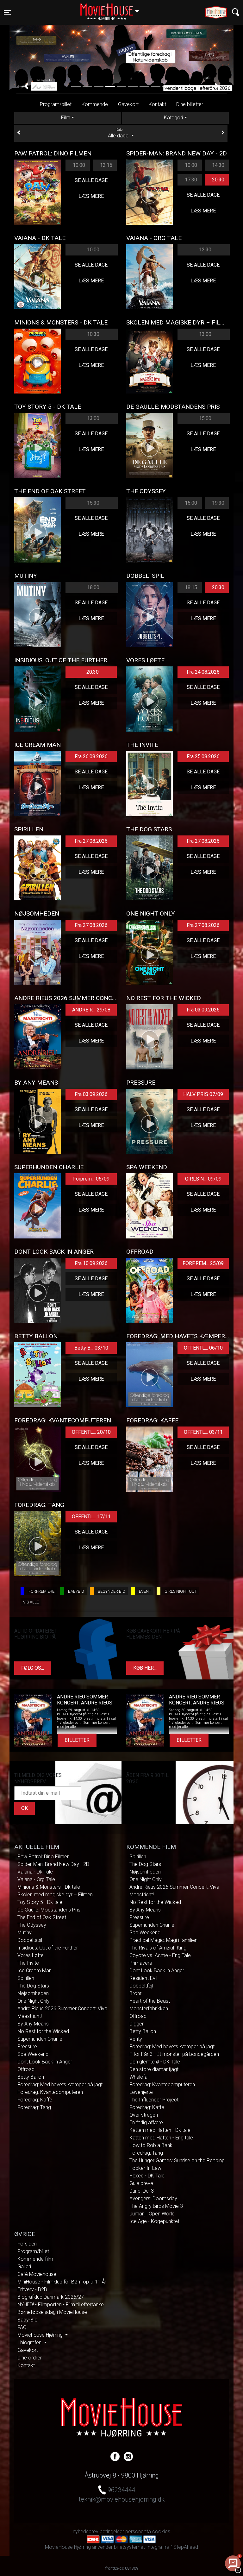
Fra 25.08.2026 (203, 756)
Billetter (77, 1740)
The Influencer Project (154, 2100)
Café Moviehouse (37, 2274)
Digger (137, 2024)
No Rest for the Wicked (43, 2031)
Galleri (24, 2267)
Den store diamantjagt (154, 2069)
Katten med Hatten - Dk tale (160, 2130)
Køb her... (145, 1668)
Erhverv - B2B (32, 2289)
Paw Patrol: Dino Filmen (44, 1857)
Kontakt (157, 104)
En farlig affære (146, 2123)
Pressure (27, 2047)
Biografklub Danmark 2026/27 (51, 2297)
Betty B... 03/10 (91, 1348)
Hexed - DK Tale (147, 2176)
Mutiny (25, 1933)
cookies (161, 2532)
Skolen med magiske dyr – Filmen (55, 1895)
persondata (138, 2532)
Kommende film (35, 2259)
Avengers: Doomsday (153, 2198)
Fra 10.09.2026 (91, 1263)
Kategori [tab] (173, 118)
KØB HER (122, 76)
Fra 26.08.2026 (91, 756)
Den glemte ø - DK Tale (155, 2062)
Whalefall (139, 2077)
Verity (136, 2039)
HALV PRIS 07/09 (203, 1094)
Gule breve (141, 2183)
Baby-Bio (28, 2320)
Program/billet (56, 104)
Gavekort (128, 104)
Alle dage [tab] (119, 133)
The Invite (28, 1963)
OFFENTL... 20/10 (91, 1432)
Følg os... (33, 1668)
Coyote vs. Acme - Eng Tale (160, 1955)
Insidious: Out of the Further (48, 1948)
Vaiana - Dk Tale (35, 1872)
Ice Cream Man (34, 1971)
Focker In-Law (145, 2168)
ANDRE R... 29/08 (91, 1010)
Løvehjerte (141, 2092)
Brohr (135, 1993)
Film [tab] (66, 118)
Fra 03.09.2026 (203, 1010)
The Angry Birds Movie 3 (156, 2206)
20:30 (218, 180)
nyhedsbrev (86, 2532)
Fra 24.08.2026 (203, 672)
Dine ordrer (30, 2358)
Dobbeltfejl (141, 1986)
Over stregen (144, 2115)
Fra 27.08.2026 (91, 841)
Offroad (26, 2069)
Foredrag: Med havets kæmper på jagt (60, 2085)
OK (25, 1808)
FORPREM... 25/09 (203, 1263)
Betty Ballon (31, 2077)
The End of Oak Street (42, 1917)
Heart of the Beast (150, 2001)
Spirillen (26, 1978)
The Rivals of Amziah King (158, 1948)
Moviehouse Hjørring (41, 2335)
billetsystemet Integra (138, 2547)
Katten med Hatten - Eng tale (161, 2138)
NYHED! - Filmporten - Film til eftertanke (61, 2305)
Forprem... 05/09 (91, 1179)
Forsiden (27, 2244)
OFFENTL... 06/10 (203, 1348)
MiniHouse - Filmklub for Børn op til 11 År (62, 2282)
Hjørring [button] (113, 9)
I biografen (30, 2343)
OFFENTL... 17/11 (91, 1517)
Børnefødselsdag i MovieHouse (52, 2312)
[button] (26, 86)
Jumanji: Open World (152, 2214)
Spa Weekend (33, 2054)
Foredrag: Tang (34, 2107)
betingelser (112, 2532)
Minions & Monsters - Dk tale (49, 1887)
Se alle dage (91, 180)
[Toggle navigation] (236, 12)
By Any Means (33, 2024)
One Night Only (34, 2001)
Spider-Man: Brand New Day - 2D (53, 1864)
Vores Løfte (31, 1955)
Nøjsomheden (33, 1993)
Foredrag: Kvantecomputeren (50, 2092)
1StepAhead (184, 2547)
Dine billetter (190, 104)
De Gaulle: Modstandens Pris (49, 1910)
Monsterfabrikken (149, 2009)
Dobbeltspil (30, 1940)
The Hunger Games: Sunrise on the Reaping (177, 2160)
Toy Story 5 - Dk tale (40, 1902)
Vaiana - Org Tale (36, 1879)
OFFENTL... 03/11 (203, 1432)
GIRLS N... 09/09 (203, 1179)
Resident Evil (143, 1978)
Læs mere (91, 196)
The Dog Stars (33, 1986)
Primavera (141, 1963)
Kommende (95, 104)
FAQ (22, 2327)
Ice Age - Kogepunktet (154, 2221)
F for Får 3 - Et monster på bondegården (174, 2054)
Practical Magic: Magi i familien (163, 1940)
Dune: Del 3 (142, 2191)
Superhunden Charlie (40, 2039)
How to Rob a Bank (151, 2145)
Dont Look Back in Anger (45, 2062)
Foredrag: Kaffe (35, 2100)
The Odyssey (32, 1925)
